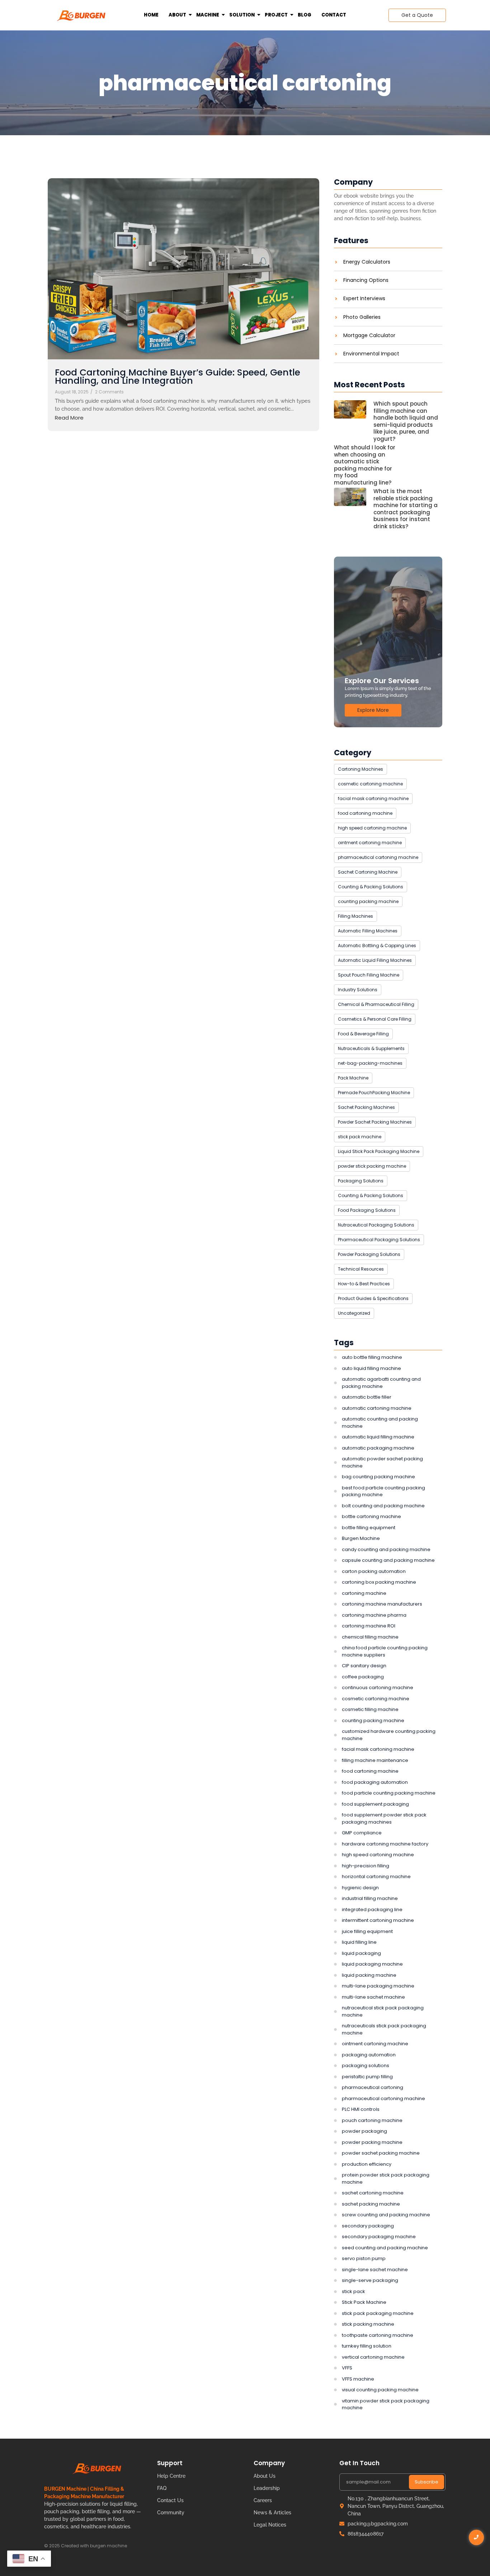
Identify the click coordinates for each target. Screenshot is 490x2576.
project (276, 15)
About (177, 15)
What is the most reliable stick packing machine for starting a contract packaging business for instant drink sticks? (406, 509)
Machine (208, 15)
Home (151, 15)
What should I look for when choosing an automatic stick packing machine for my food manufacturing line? (365, 465)
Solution (242, 15)
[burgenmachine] (81, 15)
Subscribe (427, 2482)
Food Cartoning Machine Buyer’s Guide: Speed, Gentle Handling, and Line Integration (178, 377)
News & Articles (272, 2513)
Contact (334, 15)
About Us (265, 2476)
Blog (305, 15)
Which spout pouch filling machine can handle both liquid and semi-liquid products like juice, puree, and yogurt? (406, 421)
